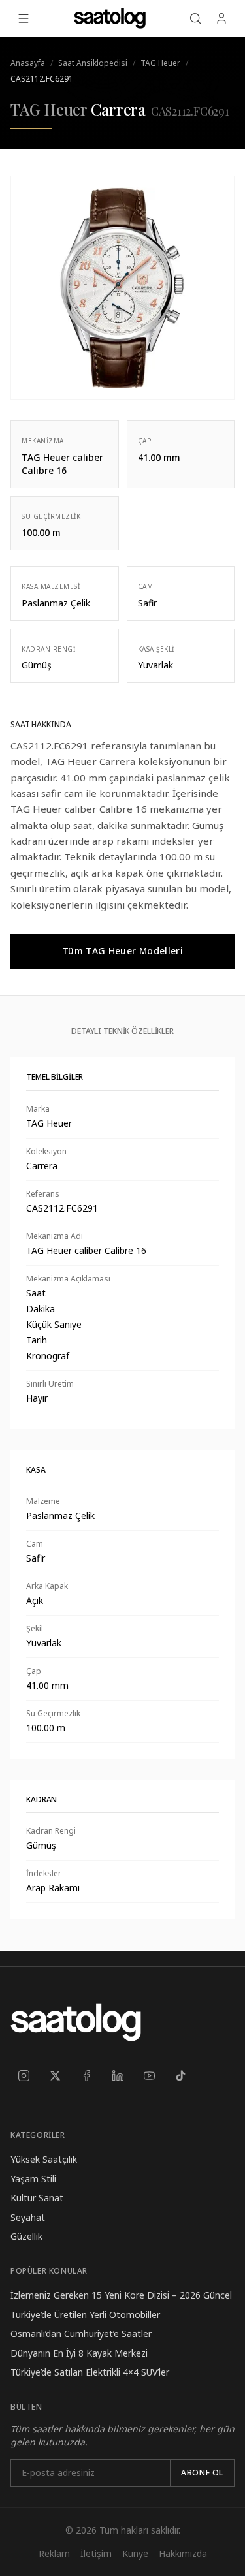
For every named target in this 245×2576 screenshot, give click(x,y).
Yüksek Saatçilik (44, 2159)
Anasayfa (28, 63)
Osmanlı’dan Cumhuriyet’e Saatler (81, 2333)
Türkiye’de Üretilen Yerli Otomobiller (85, 2315)
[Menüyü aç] (24, 18)
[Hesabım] (221, 18)
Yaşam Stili (33, 2179)
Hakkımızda (183, 2553)
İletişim (96, 2553)
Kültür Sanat (37, 2198)
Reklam (54, 2553)
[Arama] (195, 18)
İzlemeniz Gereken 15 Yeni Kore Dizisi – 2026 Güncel (121, 2295)
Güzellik (26, 2236)
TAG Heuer (160, 63)
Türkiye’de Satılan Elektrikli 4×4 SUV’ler (90, 2372)
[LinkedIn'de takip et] (118, 2075)
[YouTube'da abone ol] (149, 2075)
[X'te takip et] (55, 2075)
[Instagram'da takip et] (24, 2075)
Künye (135, 2553)
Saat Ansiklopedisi (93, 63)
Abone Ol (202, 2473)
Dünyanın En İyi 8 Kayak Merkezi (79, 2353)
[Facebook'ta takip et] (86, 2075)
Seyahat (28, 2217)
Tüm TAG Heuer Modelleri (122, 951)
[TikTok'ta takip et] (180, 2075)
